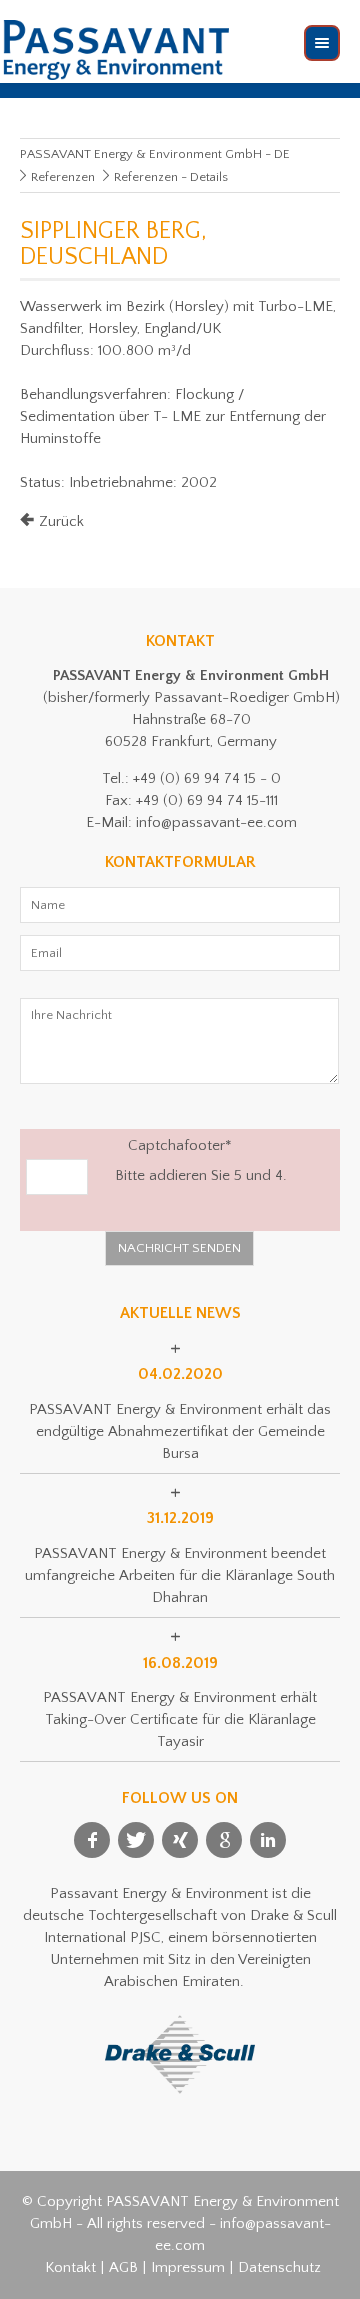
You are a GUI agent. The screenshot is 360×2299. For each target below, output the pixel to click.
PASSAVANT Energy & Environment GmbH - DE (155, 154)
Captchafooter (128, 1144)
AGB (123, 2267)
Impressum (188, 2267)
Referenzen (63, 177)
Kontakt (70, 2267)
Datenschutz (279, 2267)
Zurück (61, 521)
